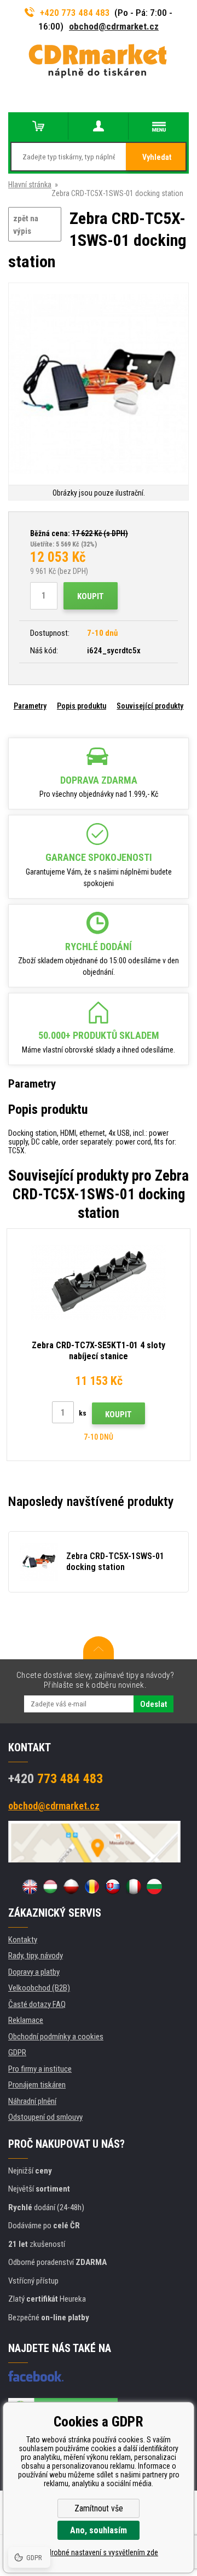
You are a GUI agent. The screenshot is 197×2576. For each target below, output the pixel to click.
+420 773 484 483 (75, 13)
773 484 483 (56, 1779)
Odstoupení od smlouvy (45, 2117)
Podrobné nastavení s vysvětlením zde (99, 2552)
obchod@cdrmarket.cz (114, 26)
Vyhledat (157, 157)
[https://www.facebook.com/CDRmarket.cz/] (36, 2376)
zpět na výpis (26, 225)
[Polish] (71, 1887)
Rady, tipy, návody (36, 1956)
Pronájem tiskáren (37, 2085)
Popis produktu (82, 706)
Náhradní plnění (32, 2101)
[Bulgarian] (154, 1887)
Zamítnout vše (99, 2508)
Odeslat (153, 1704)
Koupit (91, 596)
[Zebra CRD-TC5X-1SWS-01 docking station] (99, 385)
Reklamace (26, 2020)
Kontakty (23, 1940)
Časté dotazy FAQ (37, 2004)
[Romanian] (92, 1887)
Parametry (30, 706)
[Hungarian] (50, 1887)
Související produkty (150, 706)
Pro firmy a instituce (40, 2069)
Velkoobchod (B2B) (39, 1988)
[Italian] (134, 1887)
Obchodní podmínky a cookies (56, 2037)
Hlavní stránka (30, 185)
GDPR (17, 2052)
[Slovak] (113, 1887)
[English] (30, 1887)
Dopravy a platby (34, 1972)
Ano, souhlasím (99, 2530)
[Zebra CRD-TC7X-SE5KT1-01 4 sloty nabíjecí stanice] (99, 1283)
